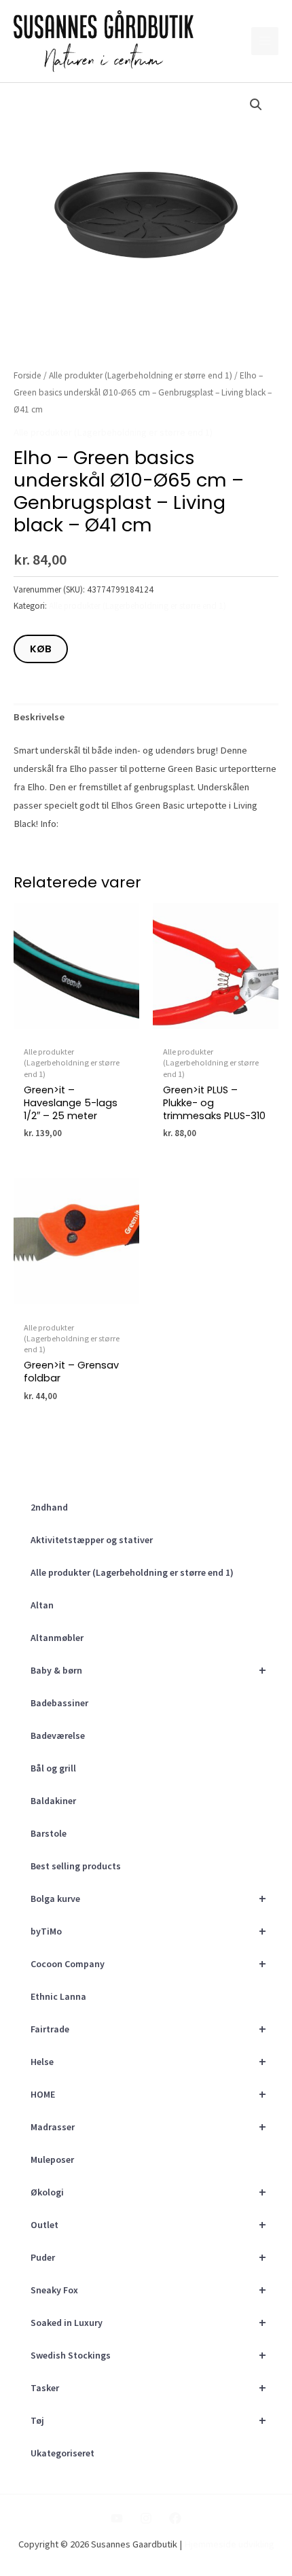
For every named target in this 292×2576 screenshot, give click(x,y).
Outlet (148, 2224)
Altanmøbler (57, 1638)
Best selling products (76, 1866)
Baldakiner (53, 1801)
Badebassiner (59, 1703)
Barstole (49, 1833)
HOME (148, 2094)
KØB (41, 649)
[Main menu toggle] (265, 41)
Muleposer (52, 2159)
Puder (148, 2257)
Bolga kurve (148, 1898)
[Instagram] (146, 2518)
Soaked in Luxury (148, 2322)
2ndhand (49, 1507)
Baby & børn (148, 1670)
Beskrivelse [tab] (39, 717)
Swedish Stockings (148, 2355)
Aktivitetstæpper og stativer (92, 1540)
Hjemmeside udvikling (229, 2544)
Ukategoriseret (62, 2453)
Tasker (148, 2387)
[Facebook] (175, 2518)
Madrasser (148, 2127)
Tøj (148, 2420)
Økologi (148, 2192)
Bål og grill (53, 1768)
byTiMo (148, 1931)
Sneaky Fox (148, 2290)
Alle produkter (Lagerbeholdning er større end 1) (132, 1572)
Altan (42, 1605)
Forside (28, 375)
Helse (148, 2061)
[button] (256, 105)
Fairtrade (148, 2029)
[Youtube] (117, 2518)
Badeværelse (58, 1735)
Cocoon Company (148, 1963)
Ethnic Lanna (58, 1996)
